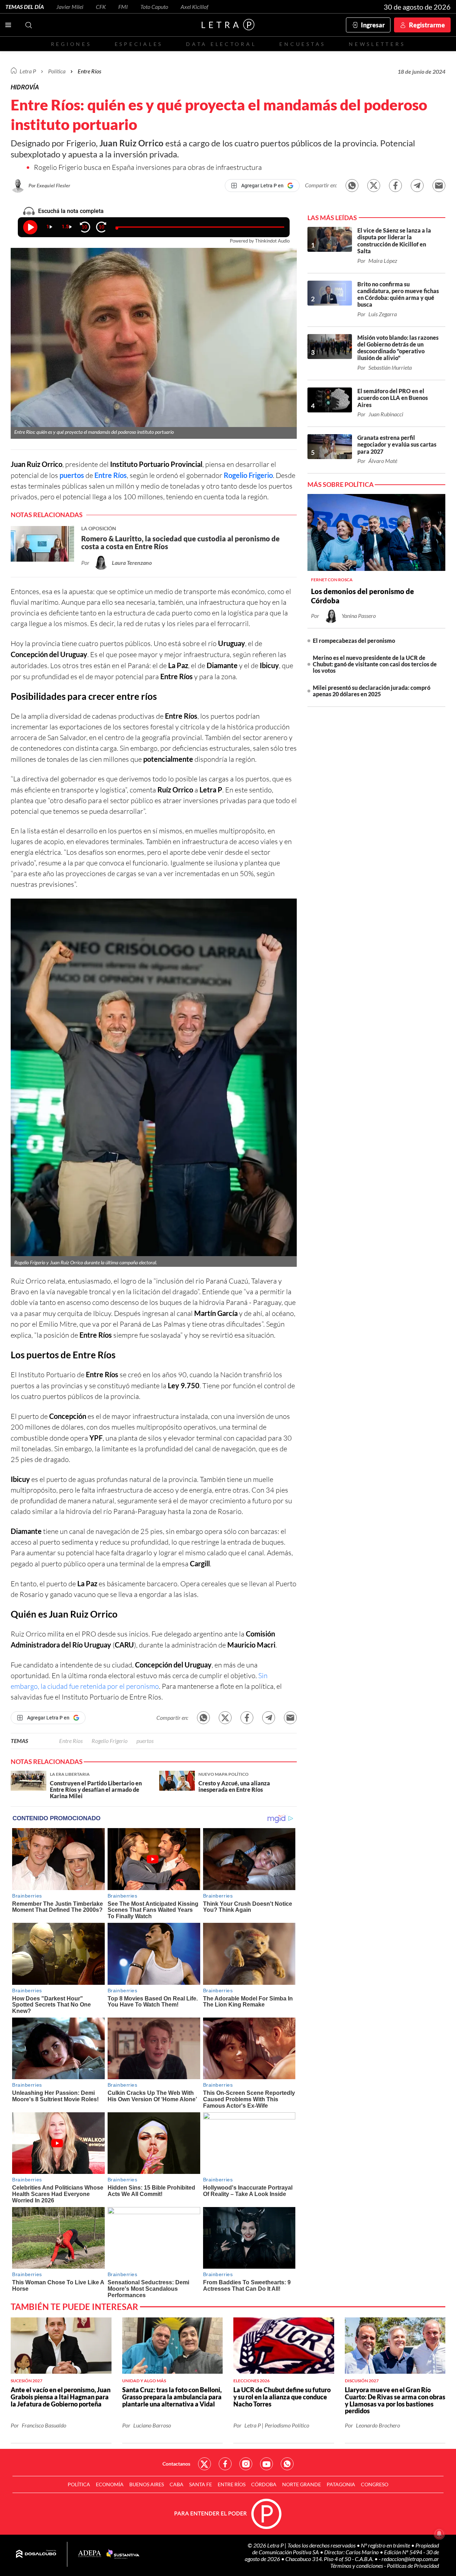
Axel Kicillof (195, 7)
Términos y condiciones (357, 2565)
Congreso (375, 2484)
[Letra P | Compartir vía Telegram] (417, 186)
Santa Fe (201, 2484)
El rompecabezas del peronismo (354, 641)
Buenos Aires (147, 2484)
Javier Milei (70, 7)
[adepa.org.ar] (90, 2554)
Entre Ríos (111, 475)
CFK (101, 7)
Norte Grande (302, 2484)
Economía (110, 2484)
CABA (177, 2484)
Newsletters (377, 44)
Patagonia (341, 2484)
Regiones (71, 44)
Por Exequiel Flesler (49, 185)
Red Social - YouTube (266, 2464)
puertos (72, 475)
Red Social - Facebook (225, 2464)
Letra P (28, 71)
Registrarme (427, 25)
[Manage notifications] (439, 2534)
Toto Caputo (154, 7)
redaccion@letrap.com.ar (410, 2559)
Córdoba (264, 2484)
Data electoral (221, 44)
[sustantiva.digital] (123, 2554)
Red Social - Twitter (204, 2464)
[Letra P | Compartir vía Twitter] (374, 186)
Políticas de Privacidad (413, 2565)
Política (57, 71)
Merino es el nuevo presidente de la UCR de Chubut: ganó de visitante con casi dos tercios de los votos (375, 664)
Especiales (139, 44)
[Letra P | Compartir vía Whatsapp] (352, 186)
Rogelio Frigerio (248, 475)
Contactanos (176, 2464)
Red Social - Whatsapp (287, 2464)
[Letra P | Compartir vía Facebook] (395, 186)
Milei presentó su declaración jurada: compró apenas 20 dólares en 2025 (372, 691)
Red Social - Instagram (246, 2464)
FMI (123, 7)
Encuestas (302, 44)
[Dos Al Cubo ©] (36, 2554)
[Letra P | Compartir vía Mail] (439, 186)
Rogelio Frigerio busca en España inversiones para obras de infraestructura (148, 167)
